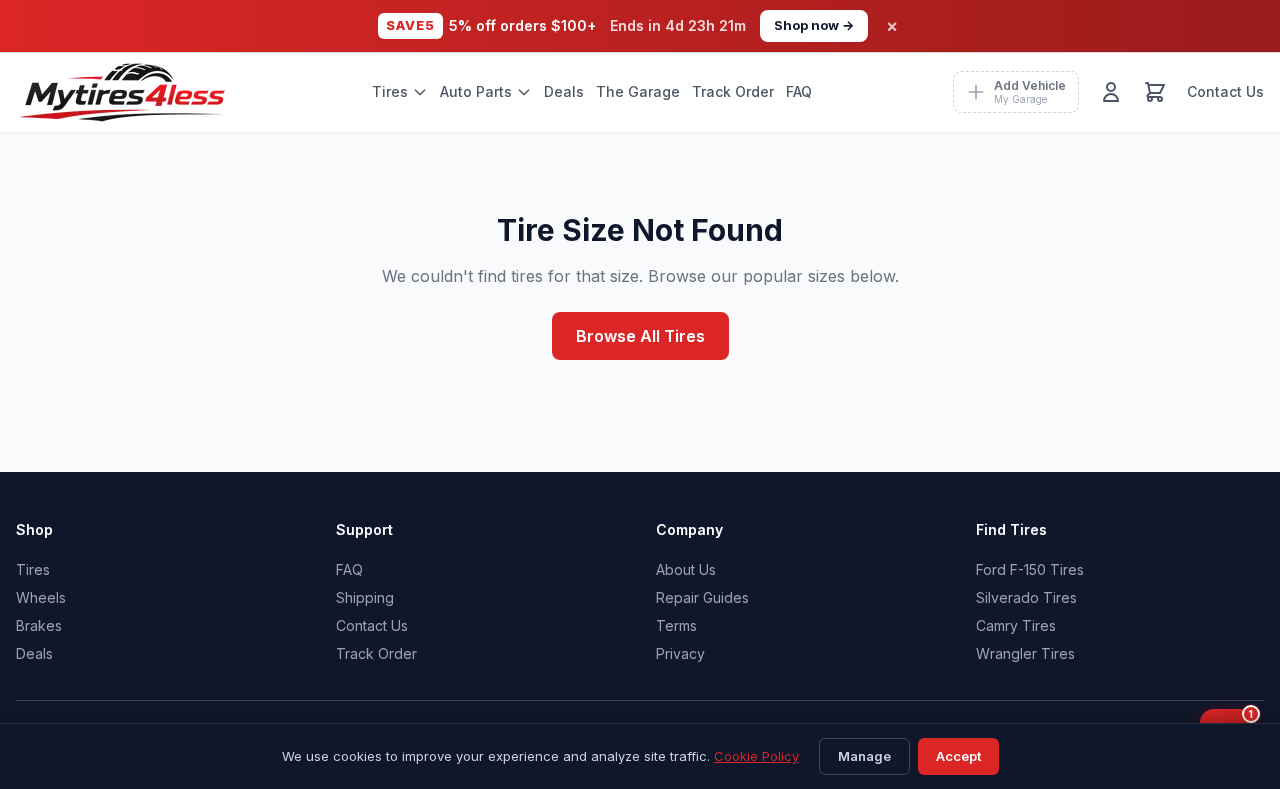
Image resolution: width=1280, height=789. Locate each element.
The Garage (638, 91)
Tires (390, 91)
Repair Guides (702, 597)
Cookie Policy (756, 756)
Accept (958, 756)
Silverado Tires (1026, 597)
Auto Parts (476, 91)
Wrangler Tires (1025, 653)
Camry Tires (1016, 625)
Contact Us (1225, 91)
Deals (564, 91)
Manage (864, 756)
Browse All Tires (640, 336)
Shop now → (814, 25)
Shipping (365, 597)
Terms (676, 625)
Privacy (680, 653)
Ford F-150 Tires (1030, 569)
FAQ (799, 91)
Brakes (39, 625)
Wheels (41, 597)
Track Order (733, 91)
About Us (686, 569)
